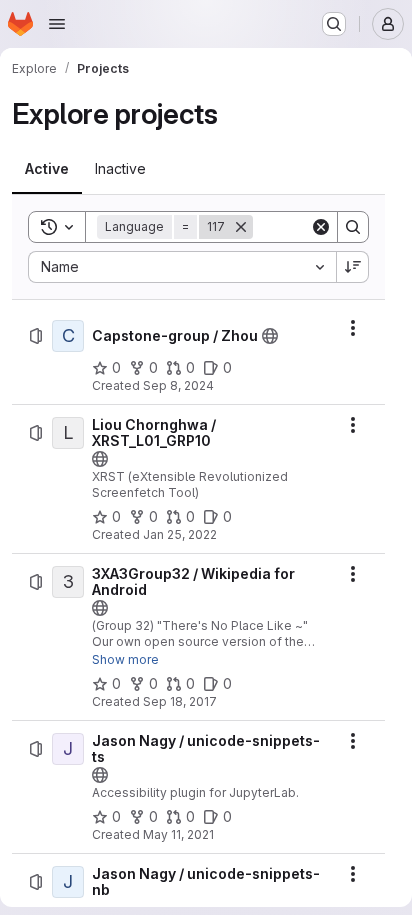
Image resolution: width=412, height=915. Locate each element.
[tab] (47, 169)
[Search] (353, 227)
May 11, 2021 (178, 834)
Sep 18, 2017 (180, 701)
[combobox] (182, 267)
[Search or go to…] (334, 24)
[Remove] (241, 227)
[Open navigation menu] (57, 24)
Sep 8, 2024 (178, 385)
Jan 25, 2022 (180, 534)
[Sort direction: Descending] (353, 267)
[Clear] (321, 227)
